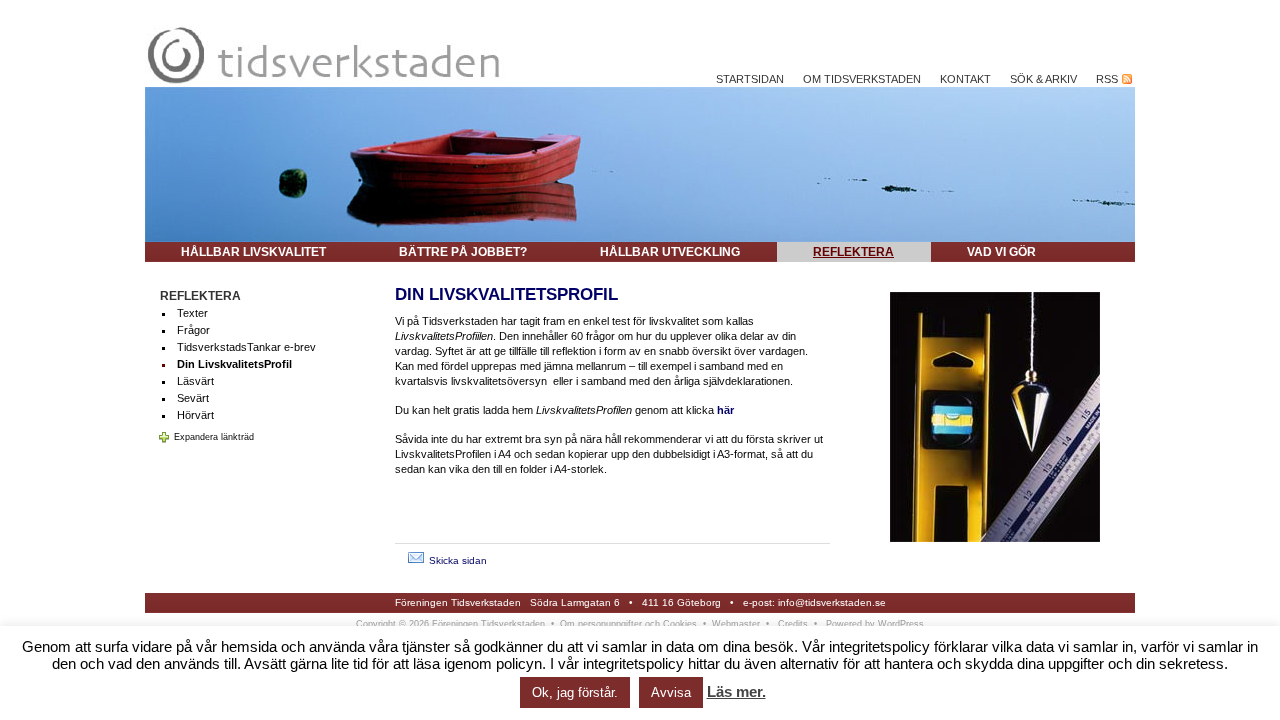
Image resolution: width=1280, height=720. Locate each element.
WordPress (901, 624)
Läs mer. (736, 691)
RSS (1108, 79)
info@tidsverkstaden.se (832, 602)
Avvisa (671, 692)
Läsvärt (195, 381)
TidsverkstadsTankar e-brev (246, 347)
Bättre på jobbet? (463, 252)
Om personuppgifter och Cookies (628, 624)
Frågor (193, 330)
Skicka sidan (458, 560)
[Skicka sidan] (416, 560)
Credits (793, 624)
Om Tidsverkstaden (862, 79)
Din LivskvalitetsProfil (234, 364)
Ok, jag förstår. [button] (575, 692)
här (725, 410)
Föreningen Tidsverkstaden (458, 602)
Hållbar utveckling (670, 252)
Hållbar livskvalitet (253, 252)
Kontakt (965, 79)
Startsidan (750, 79)
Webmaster (736, 624)
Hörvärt (195, 415)
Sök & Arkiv (1043, 79)
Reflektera (853, 252)
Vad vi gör (1001, 252)
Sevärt (193, 398)
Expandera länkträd (214, 437)
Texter (192, 313)
